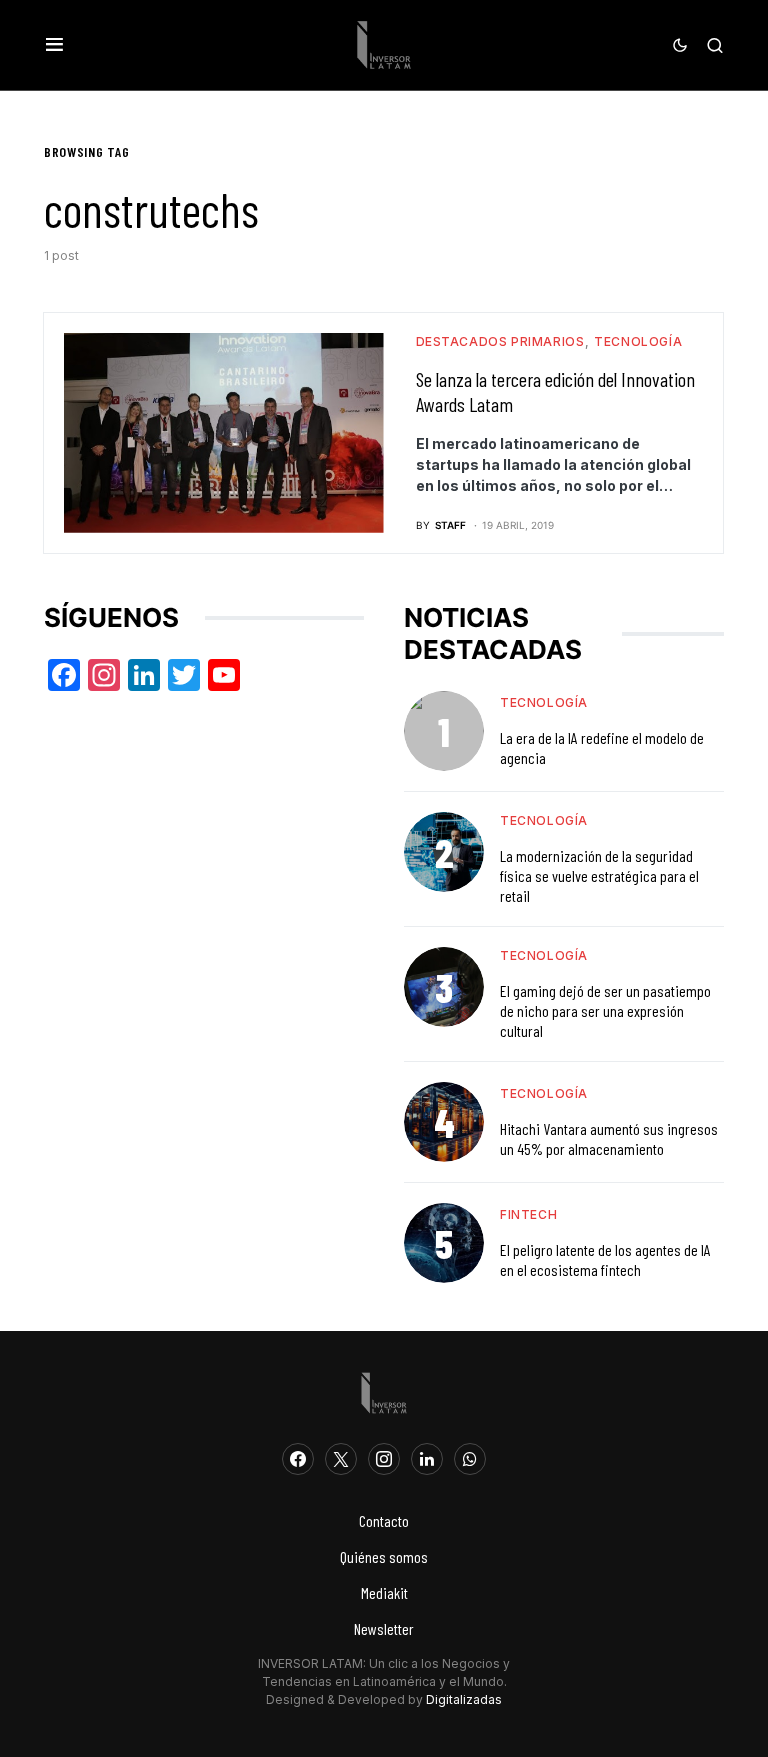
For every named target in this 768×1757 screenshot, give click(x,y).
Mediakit (384, 1592)
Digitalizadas (464, 1699)
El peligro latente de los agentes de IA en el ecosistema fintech (605, 1259)
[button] (54, 45)
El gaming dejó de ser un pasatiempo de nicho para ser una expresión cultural (605, 1010)
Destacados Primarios (500, 341)
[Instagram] (384, 1459)
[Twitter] (341, 1459)
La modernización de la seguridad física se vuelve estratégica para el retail (599, 875)
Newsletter (384, 1628)
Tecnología (638, 341)
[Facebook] (298, 1459)
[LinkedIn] (427, 1459)
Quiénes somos (384, 1556)
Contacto (384, 1520)
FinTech (528, 1214)
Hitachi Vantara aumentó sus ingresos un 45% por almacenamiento (609, 1138)
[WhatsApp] (470, 1459)
